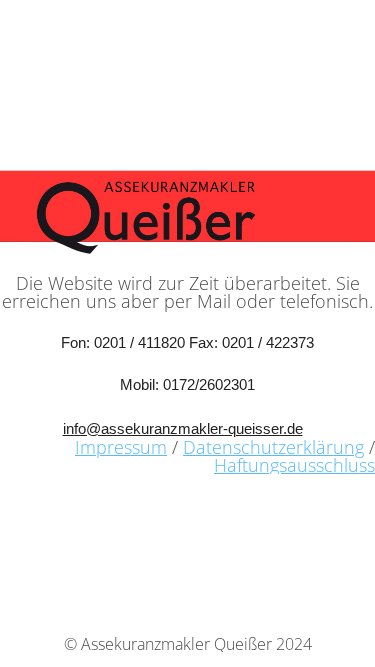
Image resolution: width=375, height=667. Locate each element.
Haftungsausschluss (294, 465)
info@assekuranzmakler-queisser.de (183, 429)
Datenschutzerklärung (273, 447)
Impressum (121, 447)
